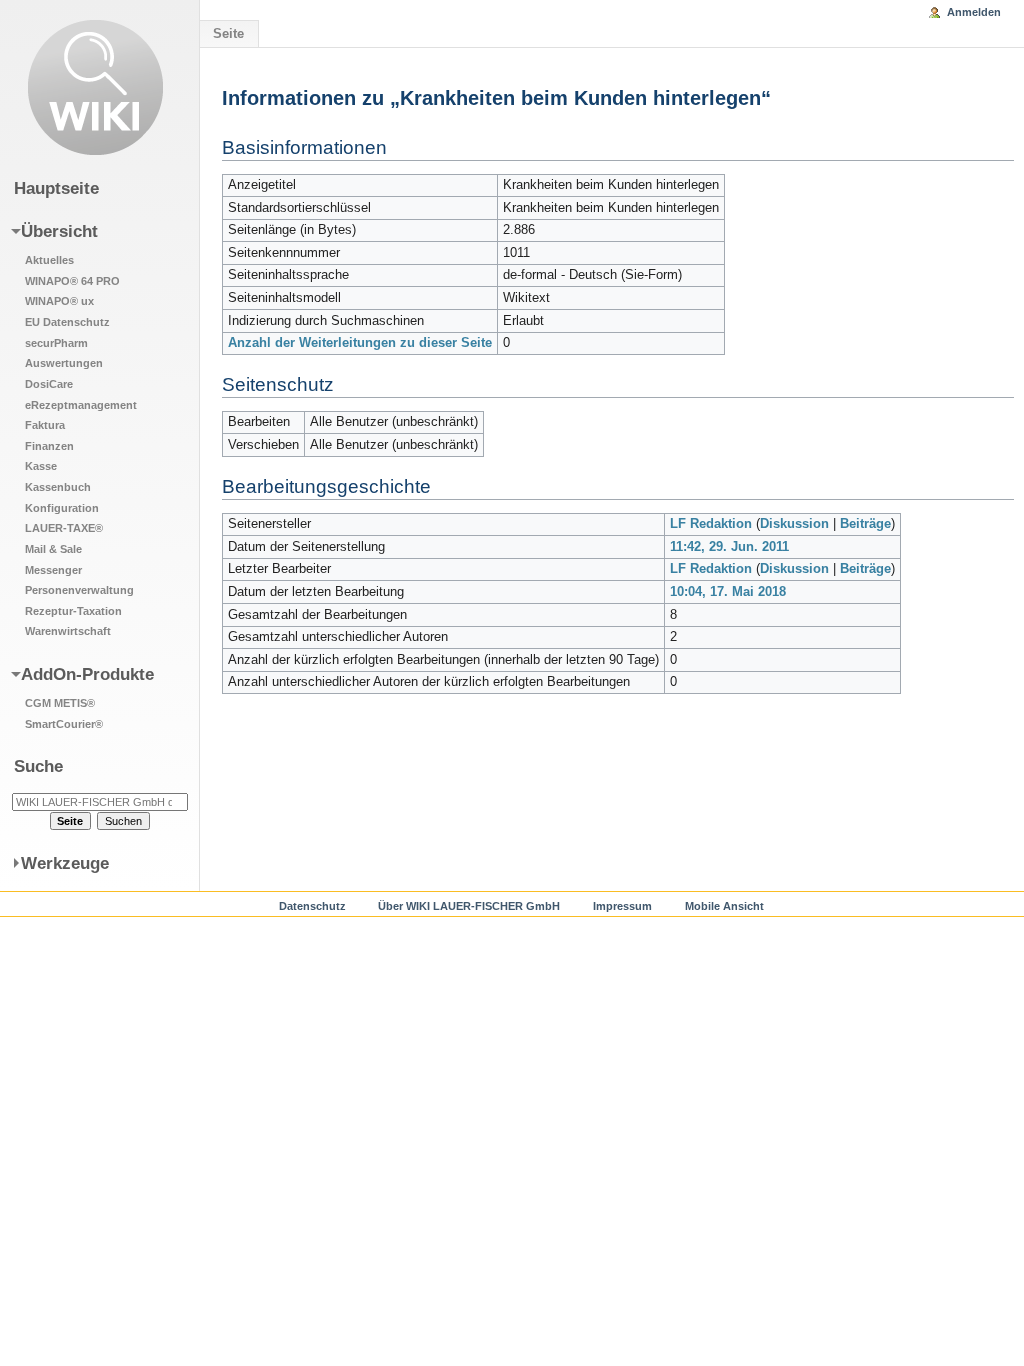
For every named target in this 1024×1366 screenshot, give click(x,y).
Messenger (53, 570)
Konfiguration (62, 508)
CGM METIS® (60, 703)
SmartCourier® (64, 724)
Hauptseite (56, 188)
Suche (38, 766)
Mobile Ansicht (724, 906)
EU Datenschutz (67, 322)
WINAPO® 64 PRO (72, 281)
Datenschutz (312, 906)
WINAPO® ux (59, 301)
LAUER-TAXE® (64, 528)
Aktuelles (49, 260)
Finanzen (49, 446)
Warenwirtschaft (68, 631)
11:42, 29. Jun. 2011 (729, 547)
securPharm (56, 343)
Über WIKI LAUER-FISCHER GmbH (469, 906)
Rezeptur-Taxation (73, 611)
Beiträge (865, 524)
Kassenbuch (58, 487)
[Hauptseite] (95, 87)
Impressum (622, 906)
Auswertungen (64, 363)
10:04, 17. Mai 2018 (728, 592)
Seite (228, 33)
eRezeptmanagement (81, 405)
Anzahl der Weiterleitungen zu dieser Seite (360, 343)
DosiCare (49, 384)
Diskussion (794, 524)
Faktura (45, 425)
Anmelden (974, 12)
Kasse (41, 466)
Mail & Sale (53, 549)
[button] (88, 430)
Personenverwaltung (79, 590)
